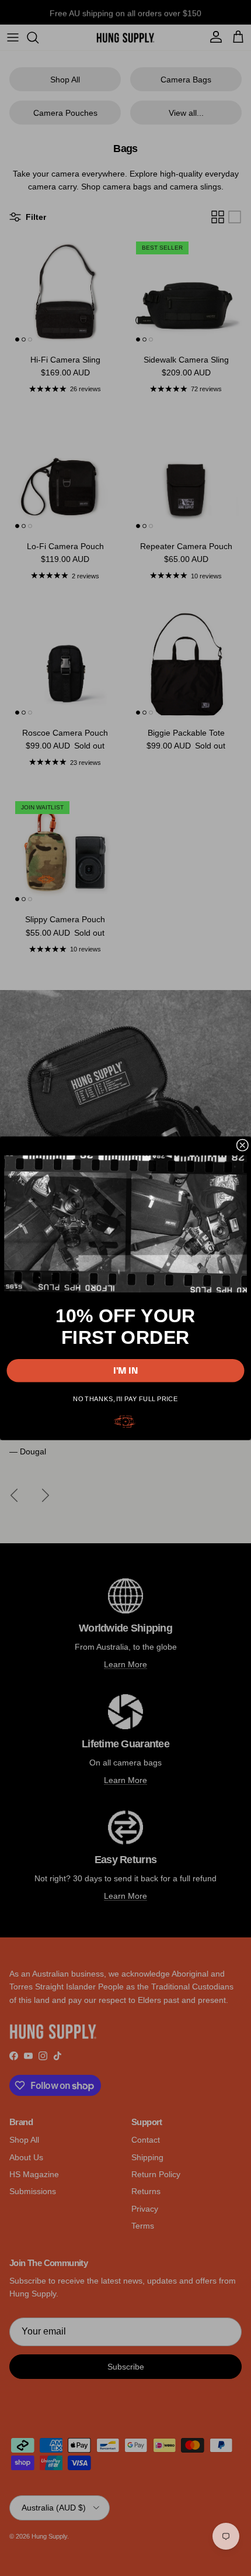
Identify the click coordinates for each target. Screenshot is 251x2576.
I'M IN (126, 1370)
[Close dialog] (242, 1145)
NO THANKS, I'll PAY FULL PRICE (125, 1398)
